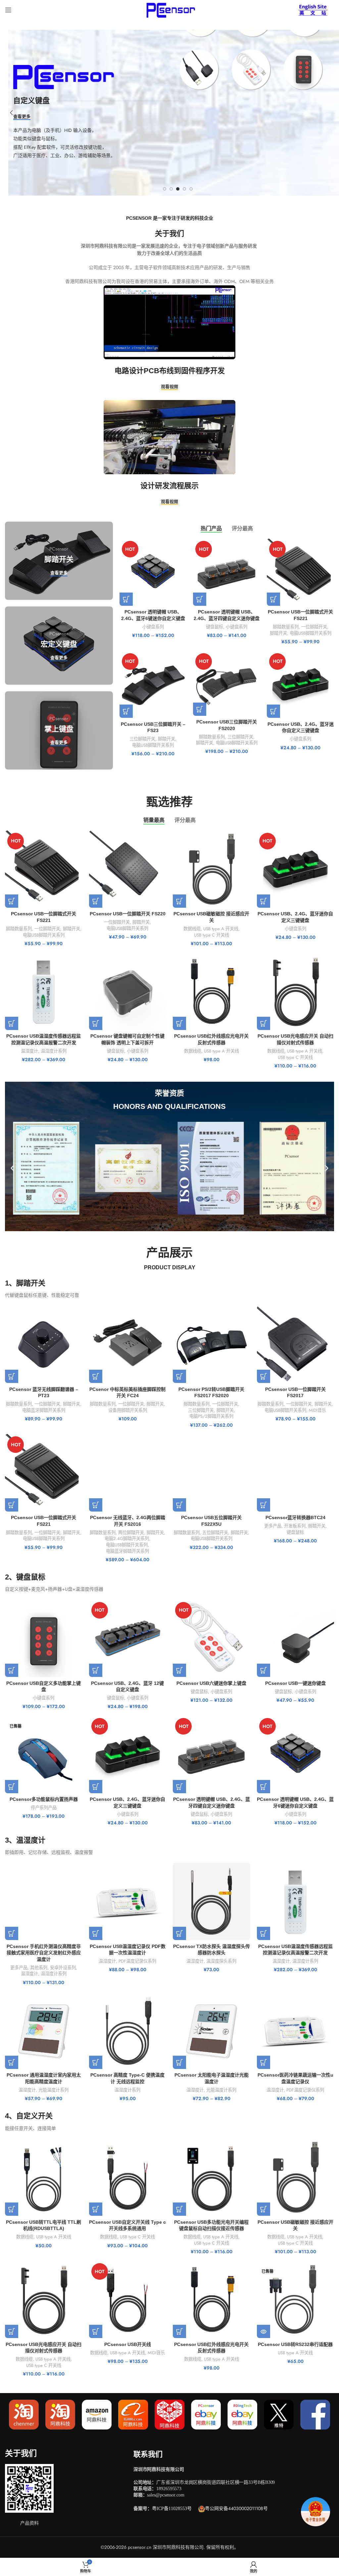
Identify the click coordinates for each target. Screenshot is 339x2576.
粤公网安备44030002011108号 (236, 2508)
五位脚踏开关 (215, 1533)
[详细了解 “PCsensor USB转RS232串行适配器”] (264, 2331)
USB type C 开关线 (212, 935)
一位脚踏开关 (314, 627)
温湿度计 (29, 1051)
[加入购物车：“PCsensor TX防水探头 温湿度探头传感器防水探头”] (179, 1933)
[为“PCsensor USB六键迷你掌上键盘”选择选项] (179, 1670)
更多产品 (273, 1526)
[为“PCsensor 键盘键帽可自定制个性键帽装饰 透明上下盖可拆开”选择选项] (96, 1023)
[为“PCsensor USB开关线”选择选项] (96, 2331)
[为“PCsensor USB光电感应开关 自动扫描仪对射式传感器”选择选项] (264, 1023)
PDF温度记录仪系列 (137, 1961)
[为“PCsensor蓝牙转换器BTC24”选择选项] (264, 1505)
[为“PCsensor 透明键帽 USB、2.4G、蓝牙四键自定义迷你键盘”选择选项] (200, 599)
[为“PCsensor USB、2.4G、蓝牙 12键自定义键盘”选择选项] (96, 1670)
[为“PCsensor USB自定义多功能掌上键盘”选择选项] (12, 1670)
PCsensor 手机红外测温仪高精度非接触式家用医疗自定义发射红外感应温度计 (44, 1953)
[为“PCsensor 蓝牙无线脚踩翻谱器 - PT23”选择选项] (12, 1376)
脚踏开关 (278, 633)
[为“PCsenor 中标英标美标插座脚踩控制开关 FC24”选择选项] (96, 1376)
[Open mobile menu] (8, 10)
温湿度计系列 (54, 1051)
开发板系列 (295, 1526)
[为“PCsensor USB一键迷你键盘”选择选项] (264, 1670)
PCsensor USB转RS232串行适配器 (295, 2344)
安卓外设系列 (63, 1968)
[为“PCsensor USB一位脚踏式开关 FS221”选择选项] (273, 599)
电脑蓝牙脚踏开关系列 (44, 1410)
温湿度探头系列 (221, 1961)
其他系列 (39, 1968)
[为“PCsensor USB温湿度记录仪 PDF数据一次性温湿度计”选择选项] (96, 1933)
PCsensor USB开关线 (128, 2344)
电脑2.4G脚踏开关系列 (127, 1539)
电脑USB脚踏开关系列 (311, 633)
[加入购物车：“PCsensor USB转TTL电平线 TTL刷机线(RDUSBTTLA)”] (12, 2209)
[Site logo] (169, 9)
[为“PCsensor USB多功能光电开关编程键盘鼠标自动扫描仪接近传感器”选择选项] (179, 2209)
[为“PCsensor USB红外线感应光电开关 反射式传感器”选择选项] (179, 1023)
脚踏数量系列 (286, 627)
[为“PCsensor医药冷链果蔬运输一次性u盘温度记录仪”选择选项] (264, 2062)
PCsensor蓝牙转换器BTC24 (295, 1517)
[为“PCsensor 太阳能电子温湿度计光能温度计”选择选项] (179, 2062)
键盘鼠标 (215, 627)
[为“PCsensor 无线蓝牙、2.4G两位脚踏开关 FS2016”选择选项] (96, 1505)
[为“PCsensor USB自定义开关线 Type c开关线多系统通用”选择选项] (96, 2209)
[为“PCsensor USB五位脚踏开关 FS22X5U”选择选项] (179, 1505)
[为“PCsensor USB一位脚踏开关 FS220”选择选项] (96, 901)
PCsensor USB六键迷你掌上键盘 (211, 1683)
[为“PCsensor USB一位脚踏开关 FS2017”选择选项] (264, 1376)
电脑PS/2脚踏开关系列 (211, 1416)
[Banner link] (59, 561)
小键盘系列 (153, 627)
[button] (12, 1168)
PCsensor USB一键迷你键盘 (295, 1683)
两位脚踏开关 (131, 1533)
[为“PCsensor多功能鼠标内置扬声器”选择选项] (12, 1787)
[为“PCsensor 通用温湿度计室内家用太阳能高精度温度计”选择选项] (12, 2062)
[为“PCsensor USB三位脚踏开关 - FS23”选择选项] (126, 711)
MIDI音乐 (317, 1410)
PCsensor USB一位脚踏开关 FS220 (128, 914)
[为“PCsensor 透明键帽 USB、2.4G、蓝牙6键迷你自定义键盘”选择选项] (126, 599)
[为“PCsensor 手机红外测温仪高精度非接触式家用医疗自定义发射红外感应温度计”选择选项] (12, 1933)
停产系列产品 (44, 1808)
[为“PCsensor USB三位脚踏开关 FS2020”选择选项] (200, 709)
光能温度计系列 (53, 2090)
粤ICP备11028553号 (172, 2509)
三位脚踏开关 (142, 739)
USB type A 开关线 (221, 929)
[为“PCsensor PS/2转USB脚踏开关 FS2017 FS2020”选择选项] (179, 1376)
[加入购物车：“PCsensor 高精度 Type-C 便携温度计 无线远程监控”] (96, 2062)
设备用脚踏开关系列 (128, 1410)
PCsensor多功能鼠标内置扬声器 (44, 1799)
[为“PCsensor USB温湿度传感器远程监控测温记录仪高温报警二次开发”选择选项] (12, 1023)
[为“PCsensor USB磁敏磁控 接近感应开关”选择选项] (179, 901)
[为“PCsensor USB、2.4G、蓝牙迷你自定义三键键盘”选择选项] (273, 711)
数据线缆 (192, 929)
